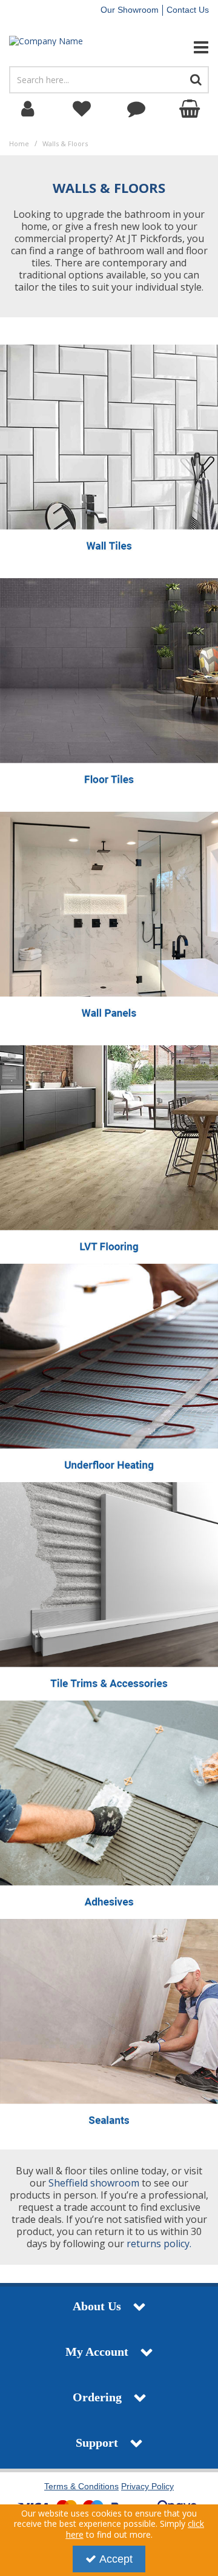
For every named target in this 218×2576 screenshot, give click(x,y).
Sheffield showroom (94, 2183)
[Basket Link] (191, 109)
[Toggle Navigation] (182, 47)
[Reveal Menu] (182, 47)
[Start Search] (196, 80)
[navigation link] (82, 109)
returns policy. (159, 2244)
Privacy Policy (147, 2486)
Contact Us (188, 10)
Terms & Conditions (81, 2486)
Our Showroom (130, 10)
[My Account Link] (27, 109)
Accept (116, 2559)
